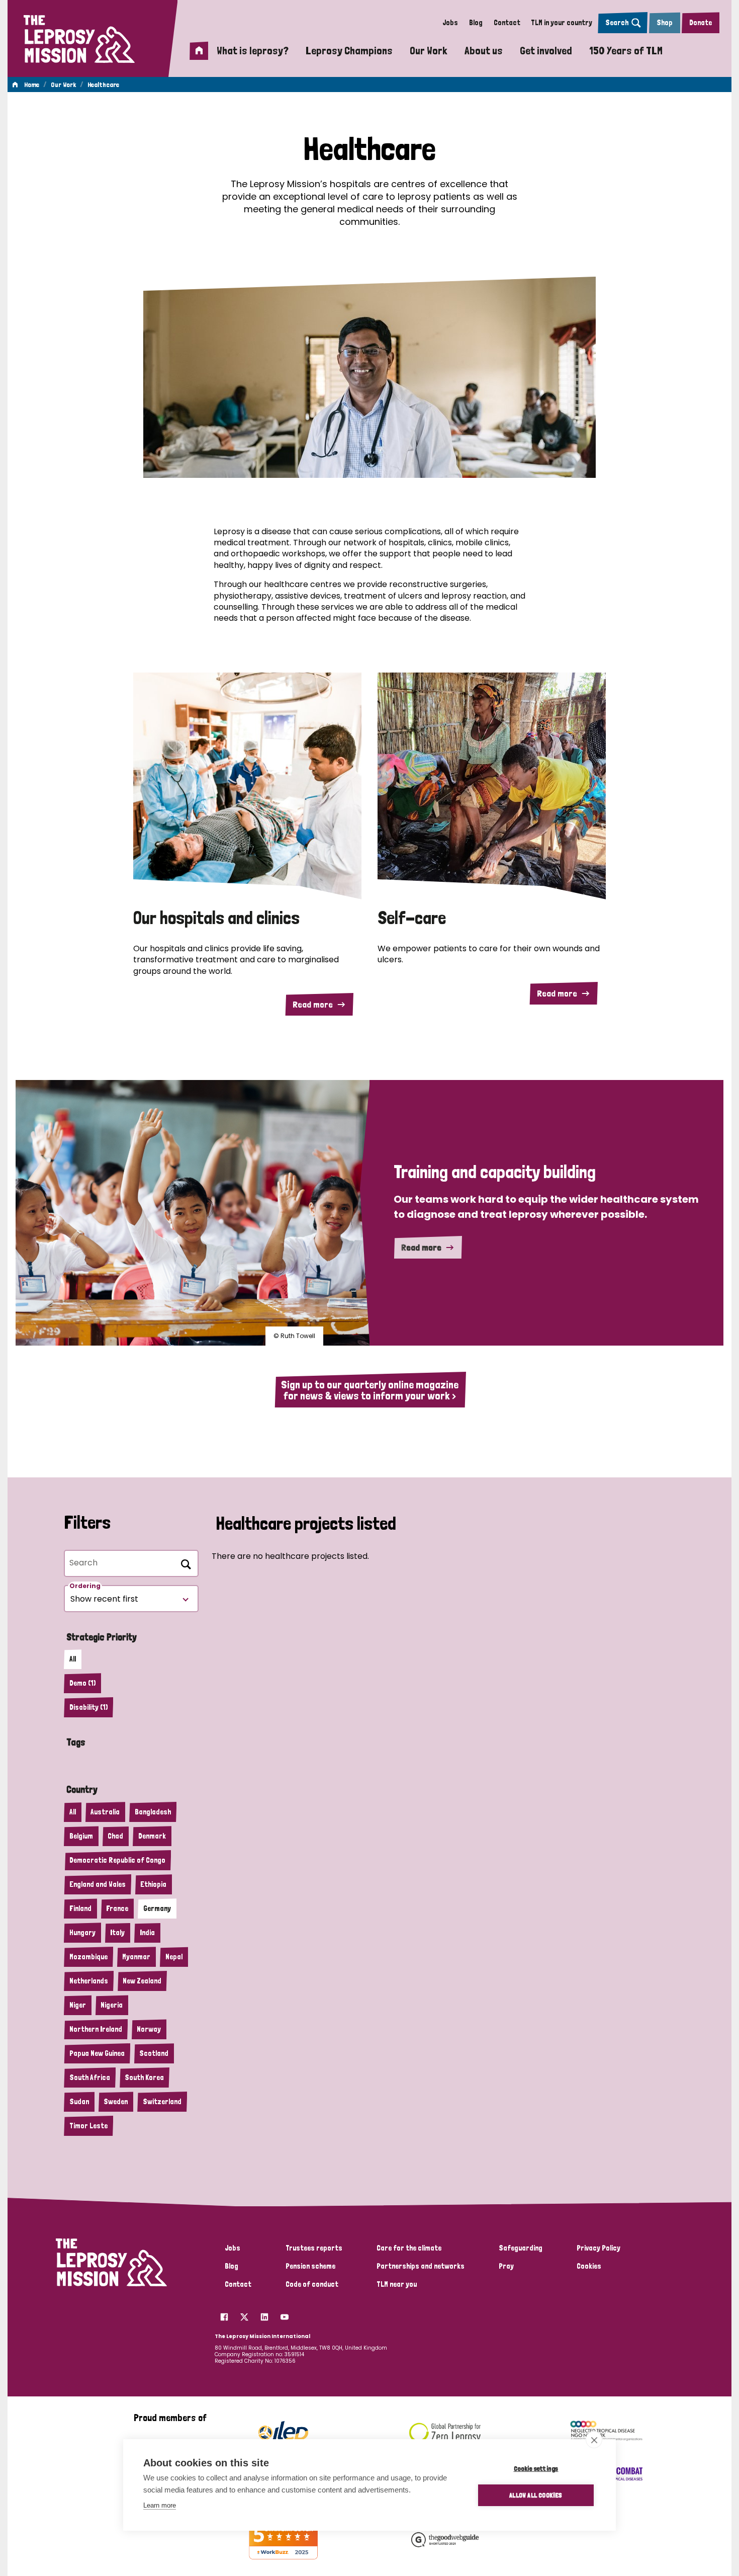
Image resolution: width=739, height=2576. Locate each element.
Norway (149, 2029)
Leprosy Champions (349, 50)
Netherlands (89, 1981)
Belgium (81, 1836)
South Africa (90, 2078)
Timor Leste (88, 2126)
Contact (507, 23)
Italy (117, 1933)
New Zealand (142, 1981)
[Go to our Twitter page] (244, 2314)
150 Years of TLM (626, 50)
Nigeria (112, 2005)
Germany (157, 1908)
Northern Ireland (96, 2029)
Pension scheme (310, 2266)
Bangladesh (153, 1812)
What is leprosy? (253, 50)
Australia (105, 1812)
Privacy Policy (598, 2248)
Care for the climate (409, 2248)
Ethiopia (153, 1884)
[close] (594, 2440)
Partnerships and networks (421, 2266)
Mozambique (88, 1957)
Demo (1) (82, 1683)
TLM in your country (562, 23)
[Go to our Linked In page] (264, 2314)
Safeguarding (521, 2248)
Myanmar (136, 1957)
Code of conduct (312, 2284)
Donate (701, 23)
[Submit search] (184, 1563)
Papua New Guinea (97, 2053)
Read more (313, 1004)
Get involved (546, 50)
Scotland (154, 2053)
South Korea (144, 2078)
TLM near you (397, 2284)
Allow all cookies (536, 2495)
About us (484, 50)
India (147, 1933)
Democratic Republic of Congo (117, 1860)
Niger (78, 2005)
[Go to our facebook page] (224, 2314)
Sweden (116, 2102)
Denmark (152, 1836)
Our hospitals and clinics (216, 918)
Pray (506, 2266)
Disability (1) (88, 1707)
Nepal (174, 1957)
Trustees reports (314, 2248)
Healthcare (103, 85)
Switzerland (162, 2102)
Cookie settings (536, 2468)
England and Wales (98, 1884)
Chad (115, 1836)
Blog (476, 23)
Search (617, 23)
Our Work (429, 50)
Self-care (412, 918)
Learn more (160, 2505)
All (73, 1659)
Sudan (79, 2102)
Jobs (450, 23)
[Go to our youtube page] (285, 2314)
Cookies (589, 2266)
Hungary (82, 1933)
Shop (665, 23)
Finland (80, 1908)
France (117, 1908)
